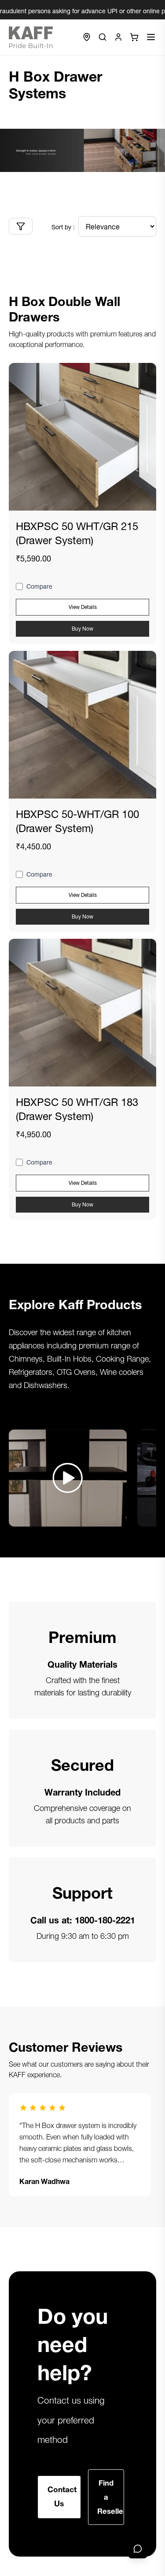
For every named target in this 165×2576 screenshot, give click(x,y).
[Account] (118, 37)
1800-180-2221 (105, 1919)
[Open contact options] (138, 2549)
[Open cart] (134, 37)
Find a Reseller (111, 2496)
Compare (39, 586)
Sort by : (63, 226)
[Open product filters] (21, 226)
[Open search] (103, 37)
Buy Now (82, 628)
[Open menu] (151, 37)
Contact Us (62, 2496)
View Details (83, 606)
